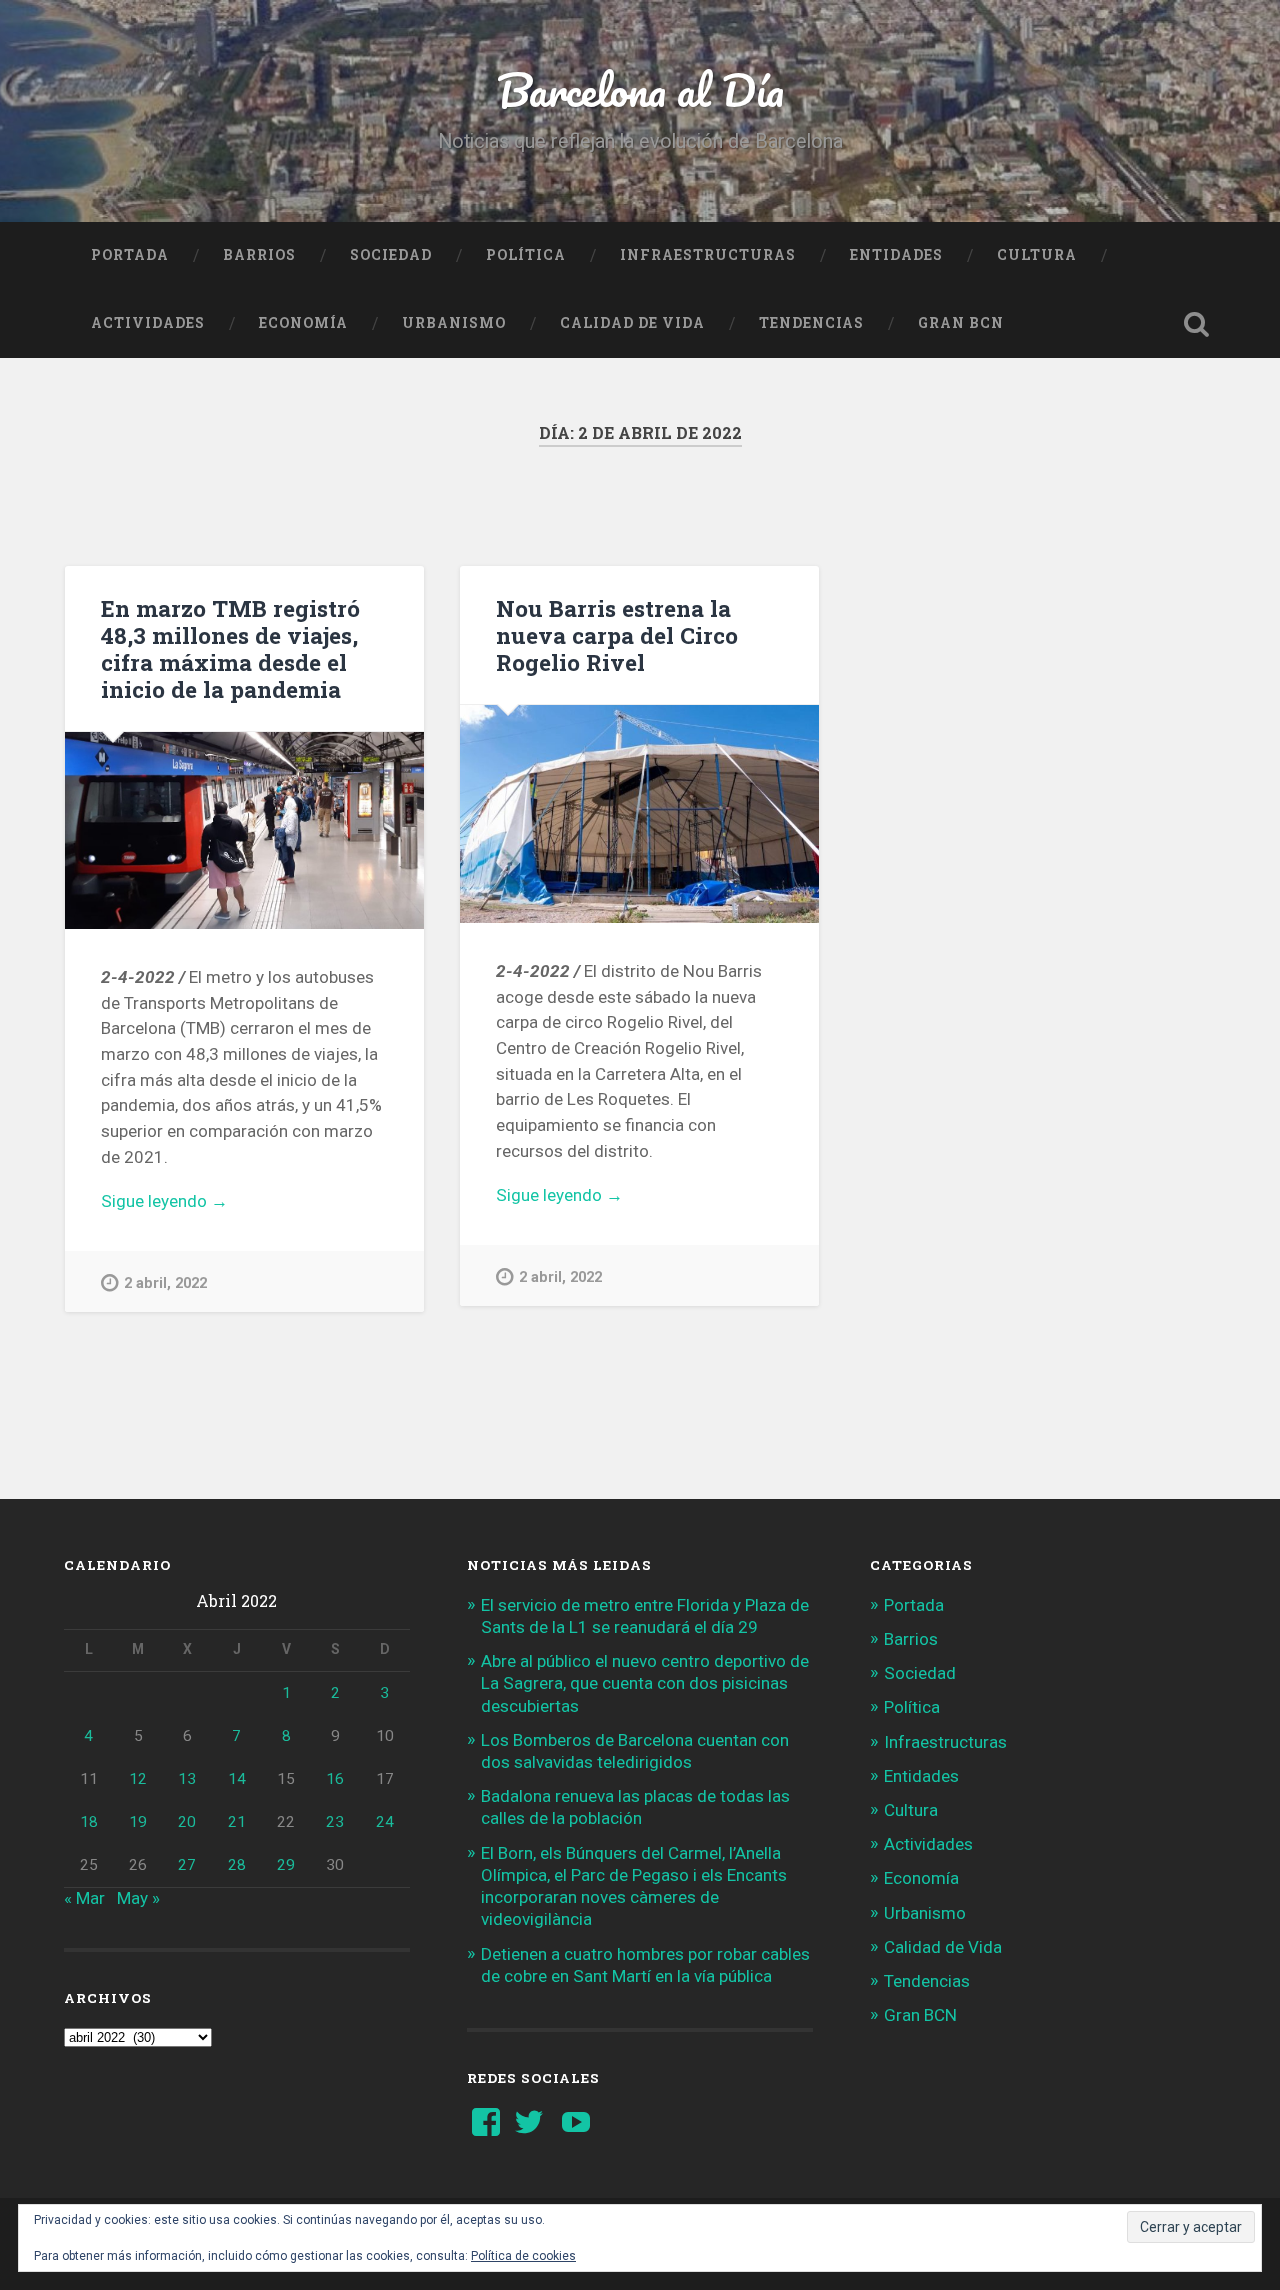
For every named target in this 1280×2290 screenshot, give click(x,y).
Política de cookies (523, 2256)
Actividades (148, 323)
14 (237, 1779)
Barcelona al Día (640, 89)
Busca (1196, 324)
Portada (130, 255)
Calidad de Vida (632, 323)
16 (335, 1779)
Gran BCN (961, 323)
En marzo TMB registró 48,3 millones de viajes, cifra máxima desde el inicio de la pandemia (230, 648)
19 (138, 1822)
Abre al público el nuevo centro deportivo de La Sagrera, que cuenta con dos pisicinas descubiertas (645, 1683)
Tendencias (811, 323)
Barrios (259, 255)
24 (385, 1822)
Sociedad (391, 255)
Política (526, 255)
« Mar (84, 1898)
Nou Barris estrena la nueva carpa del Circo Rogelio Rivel (617, 635)
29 (286, 1865)
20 (187, 1822)
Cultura (1037, 255)
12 (138, 1779)
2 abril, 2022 (165, 1283)
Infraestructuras (708, 255)
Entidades (896, 255)
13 (187, 1779)
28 (237, 1865)
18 (89, 1822)
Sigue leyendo (196, 1202)
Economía (303, 323)
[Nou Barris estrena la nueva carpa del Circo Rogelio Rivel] (639, 814)
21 (237, 1822)
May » (138, 1898)
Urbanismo (454, 323)
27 (187, 1865)
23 (335, 1822)
